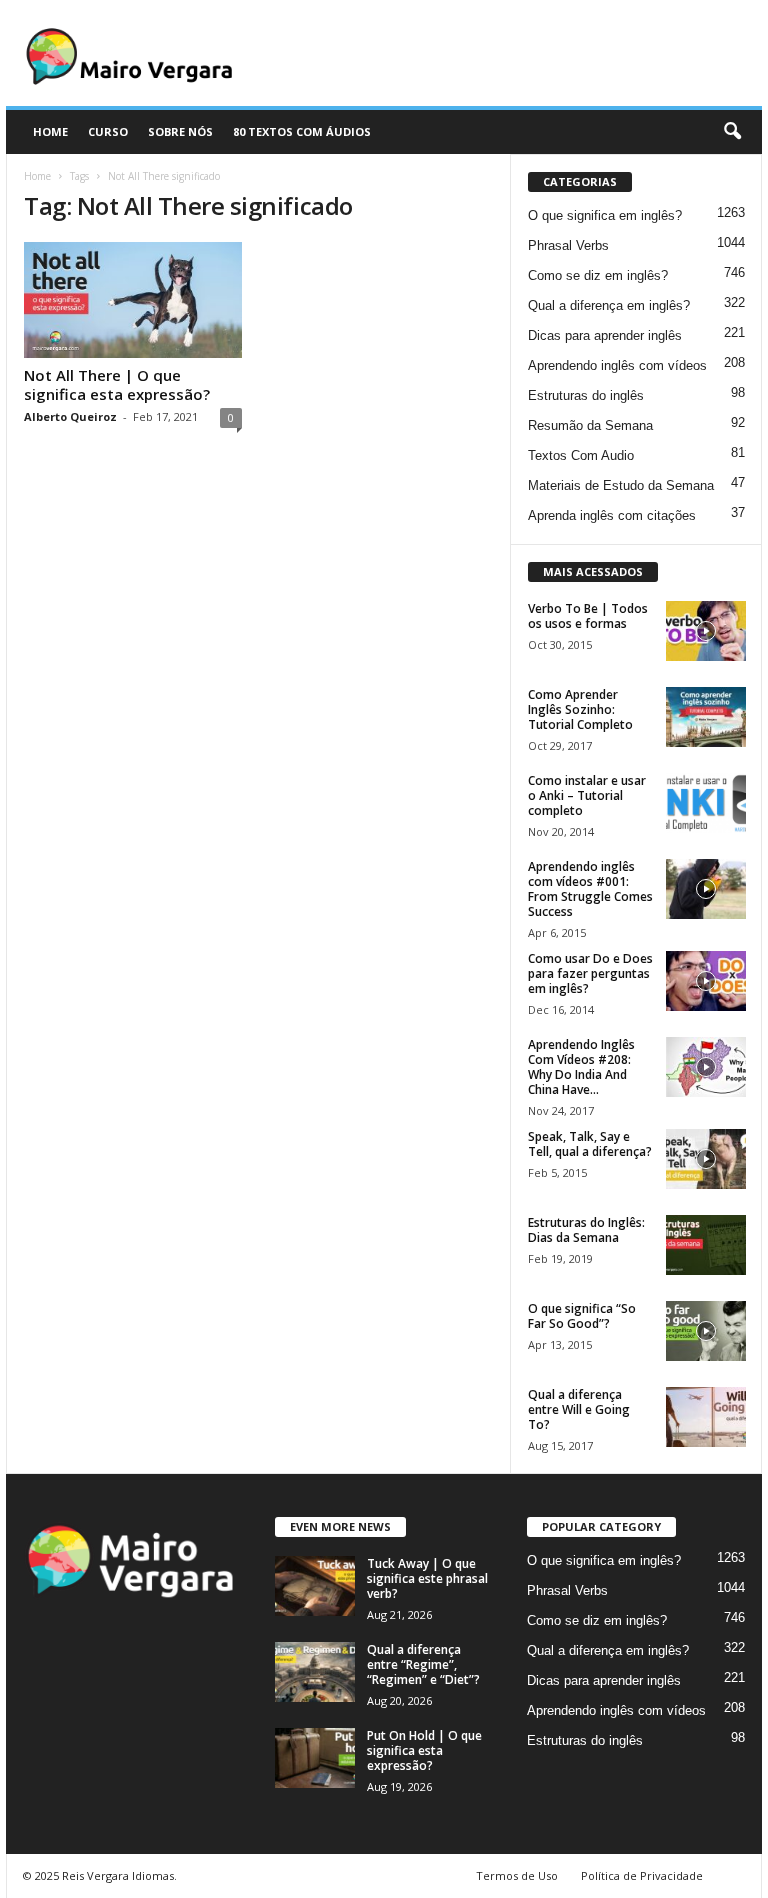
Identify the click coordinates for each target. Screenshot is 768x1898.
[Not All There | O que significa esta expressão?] (133, 300)
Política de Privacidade (642, 1875)
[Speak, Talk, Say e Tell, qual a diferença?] (706, 1159)
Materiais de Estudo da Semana (621, 485)
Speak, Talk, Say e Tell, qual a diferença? (590, 1144)
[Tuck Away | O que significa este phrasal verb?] (315, 1586)
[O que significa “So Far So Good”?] (706, 1331)
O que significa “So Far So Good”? (582, 1316)
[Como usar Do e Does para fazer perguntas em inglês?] (706, 981)
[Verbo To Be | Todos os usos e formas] (706, 631)
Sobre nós (180, 131)
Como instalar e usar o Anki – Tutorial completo (587, 795)
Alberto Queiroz (70, 416)
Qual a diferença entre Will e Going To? (579, 1409)
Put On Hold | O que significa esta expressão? (424, 1750)
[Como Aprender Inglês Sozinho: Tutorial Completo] (706, 717)
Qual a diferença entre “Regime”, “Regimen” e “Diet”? (423, 1664)
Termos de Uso (517, 1875)
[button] (732, 132)
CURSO (108, 131)
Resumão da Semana (590, 425)
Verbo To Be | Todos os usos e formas (588, 616)
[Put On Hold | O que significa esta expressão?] (315, 1758)
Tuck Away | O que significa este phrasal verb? (427, 1578)
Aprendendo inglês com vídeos (617, 365)
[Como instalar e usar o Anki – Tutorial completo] (706, 803)
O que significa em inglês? (605, 215)
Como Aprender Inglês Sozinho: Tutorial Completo (580, 709)
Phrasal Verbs (568, 245)
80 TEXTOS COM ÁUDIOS (302, 131)
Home (37, 176)
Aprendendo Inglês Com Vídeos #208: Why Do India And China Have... (581, 1067)
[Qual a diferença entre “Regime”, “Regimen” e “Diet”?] (315, 1672)
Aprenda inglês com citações (612, 515)
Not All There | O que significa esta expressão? (117, 384)
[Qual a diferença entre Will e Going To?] (706, 1417)
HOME (50, 131)
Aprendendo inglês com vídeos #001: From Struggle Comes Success (590, 889)
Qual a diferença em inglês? (609, 305)
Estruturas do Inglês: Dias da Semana (586, 1230)
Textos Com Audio (581, 455)
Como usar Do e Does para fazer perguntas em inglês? (590, 973)
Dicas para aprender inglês (605, 335)
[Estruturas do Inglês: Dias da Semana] (706, 1245)
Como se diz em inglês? (598, 275)
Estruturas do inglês (586, 395)
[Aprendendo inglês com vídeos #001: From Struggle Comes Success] (706, 889)
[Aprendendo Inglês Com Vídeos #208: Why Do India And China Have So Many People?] (706, 1067)
